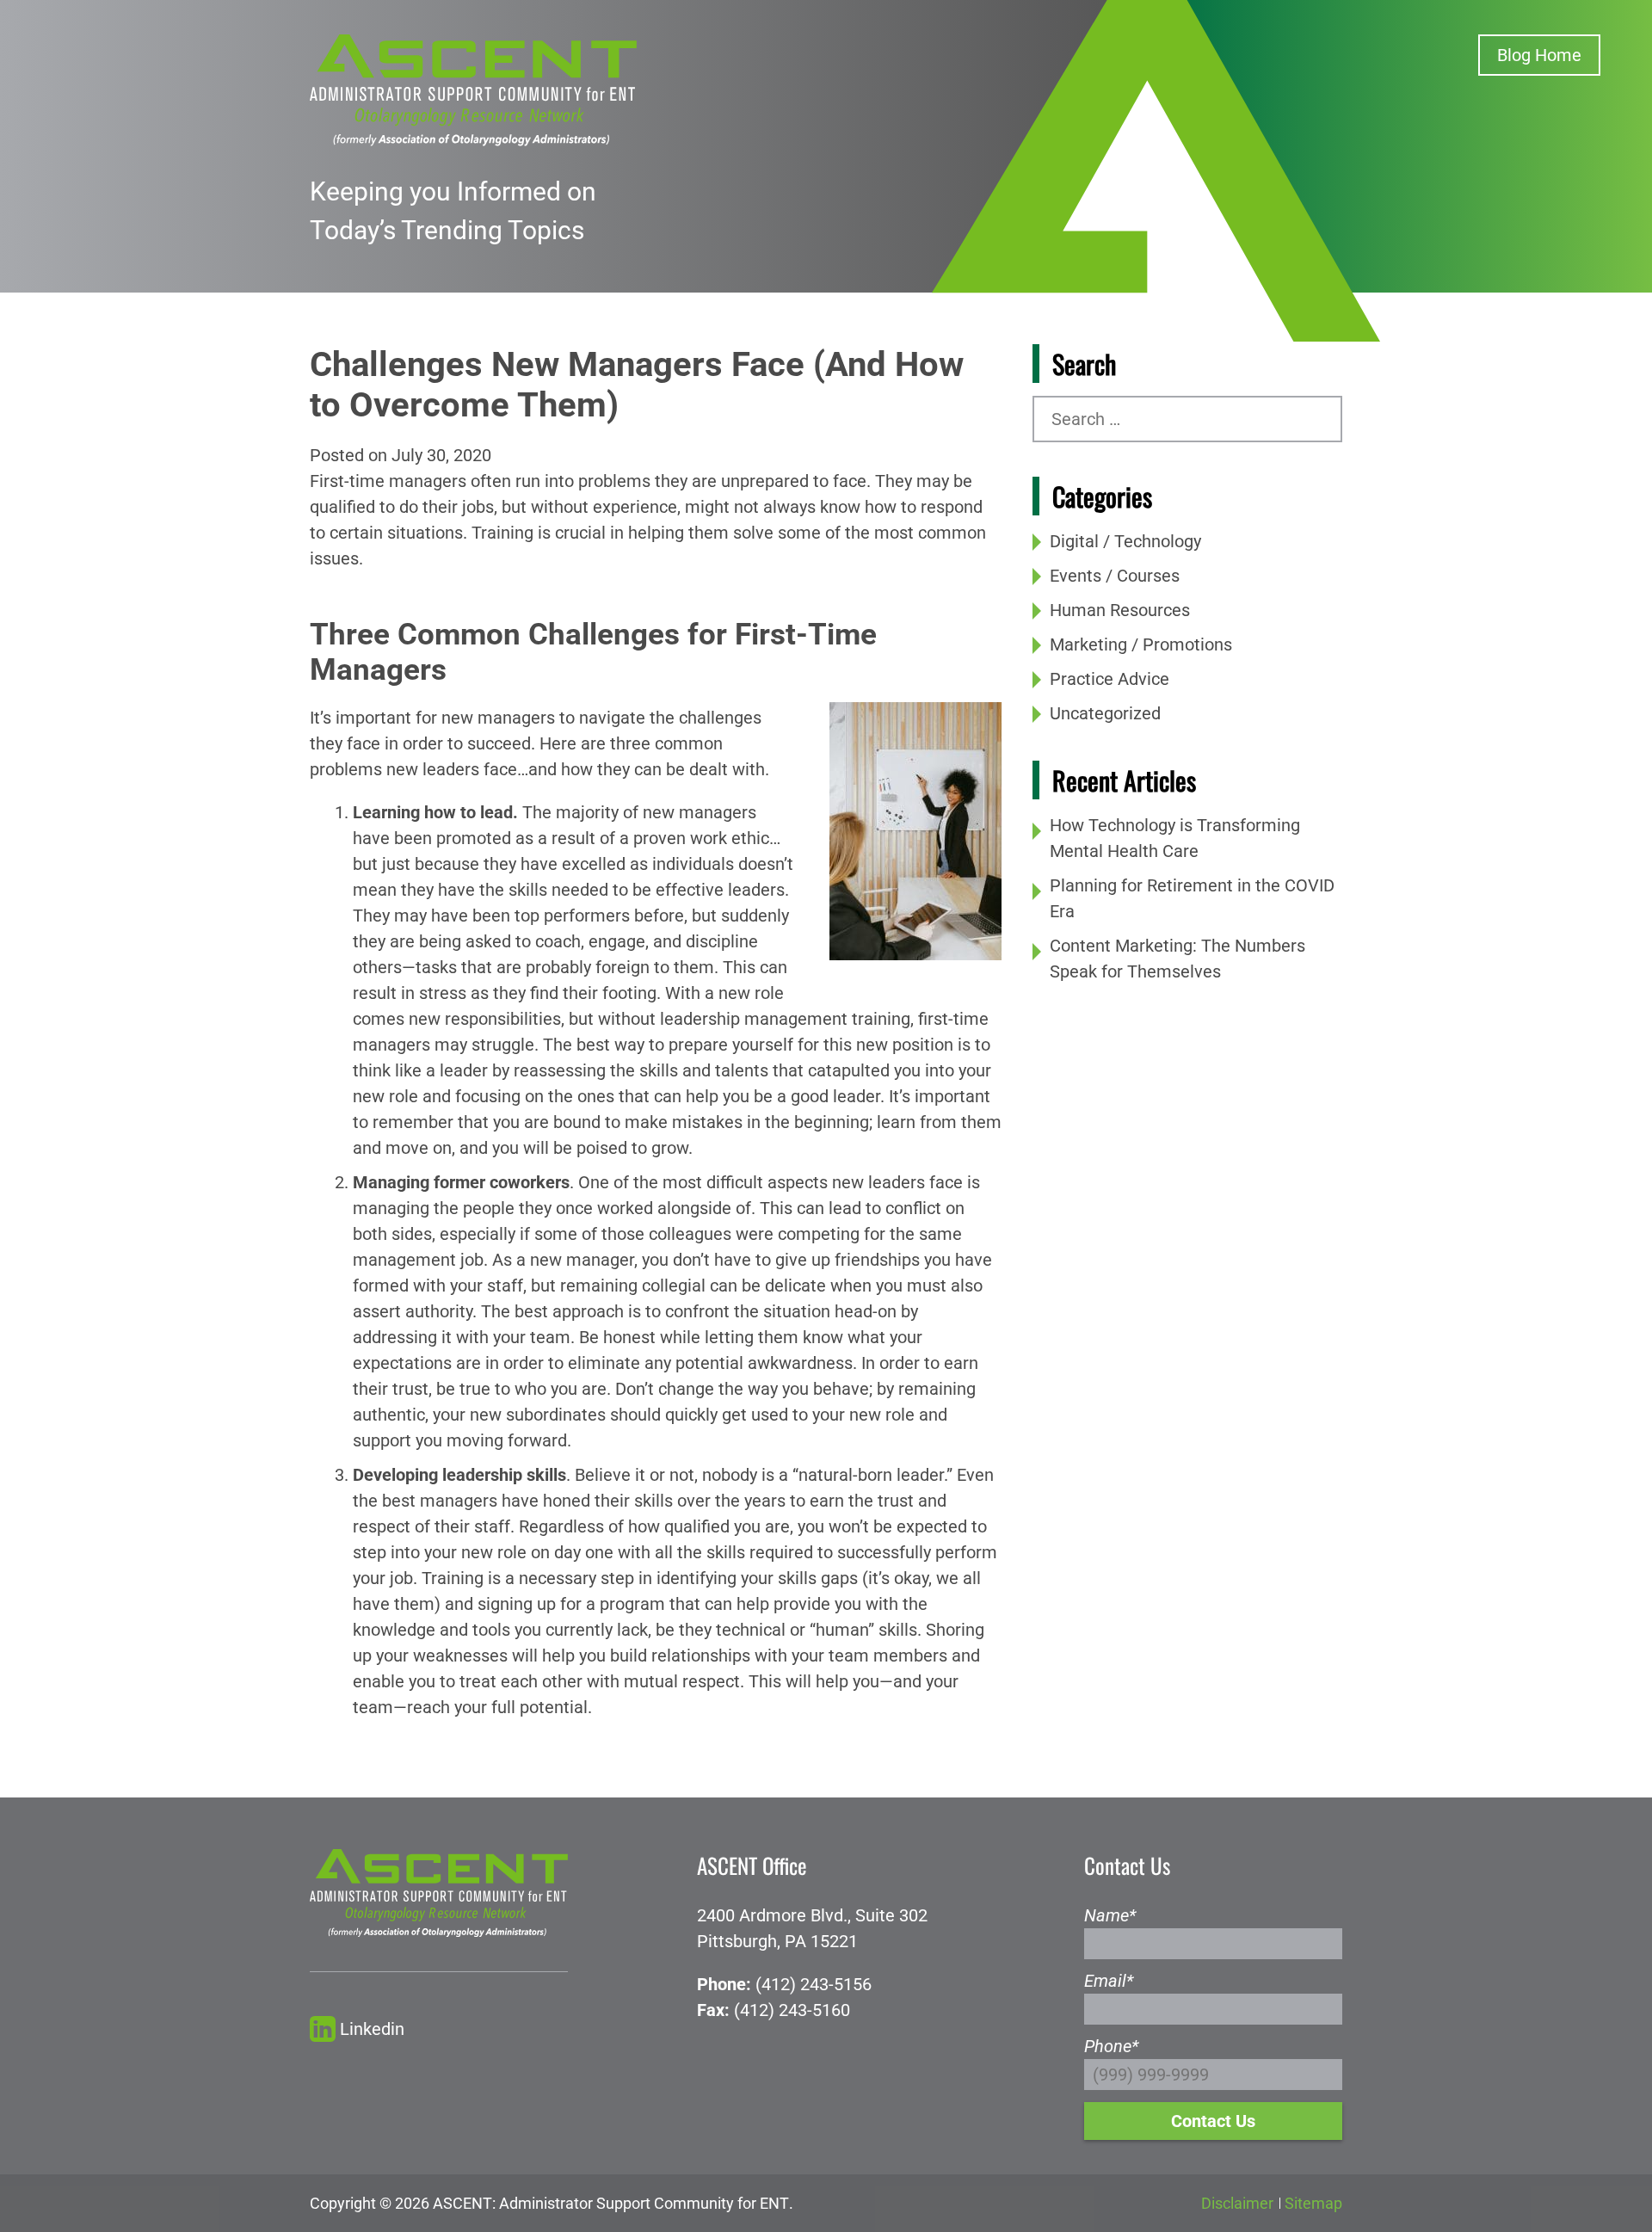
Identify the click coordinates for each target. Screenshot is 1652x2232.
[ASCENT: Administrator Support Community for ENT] (473, 89)
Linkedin (372, 2029)
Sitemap (1313, 2203)
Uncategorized (1105, 713)
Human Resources (1120, 610)
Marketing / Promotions (1141, 644)
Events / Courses (1115, 576)
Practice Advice (1110, 679)
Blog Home (1539, 55)
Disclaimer (1237, 2203)
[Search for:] (1187, 419)
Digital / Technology (1125, 541)
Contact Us (1213, 2121)
